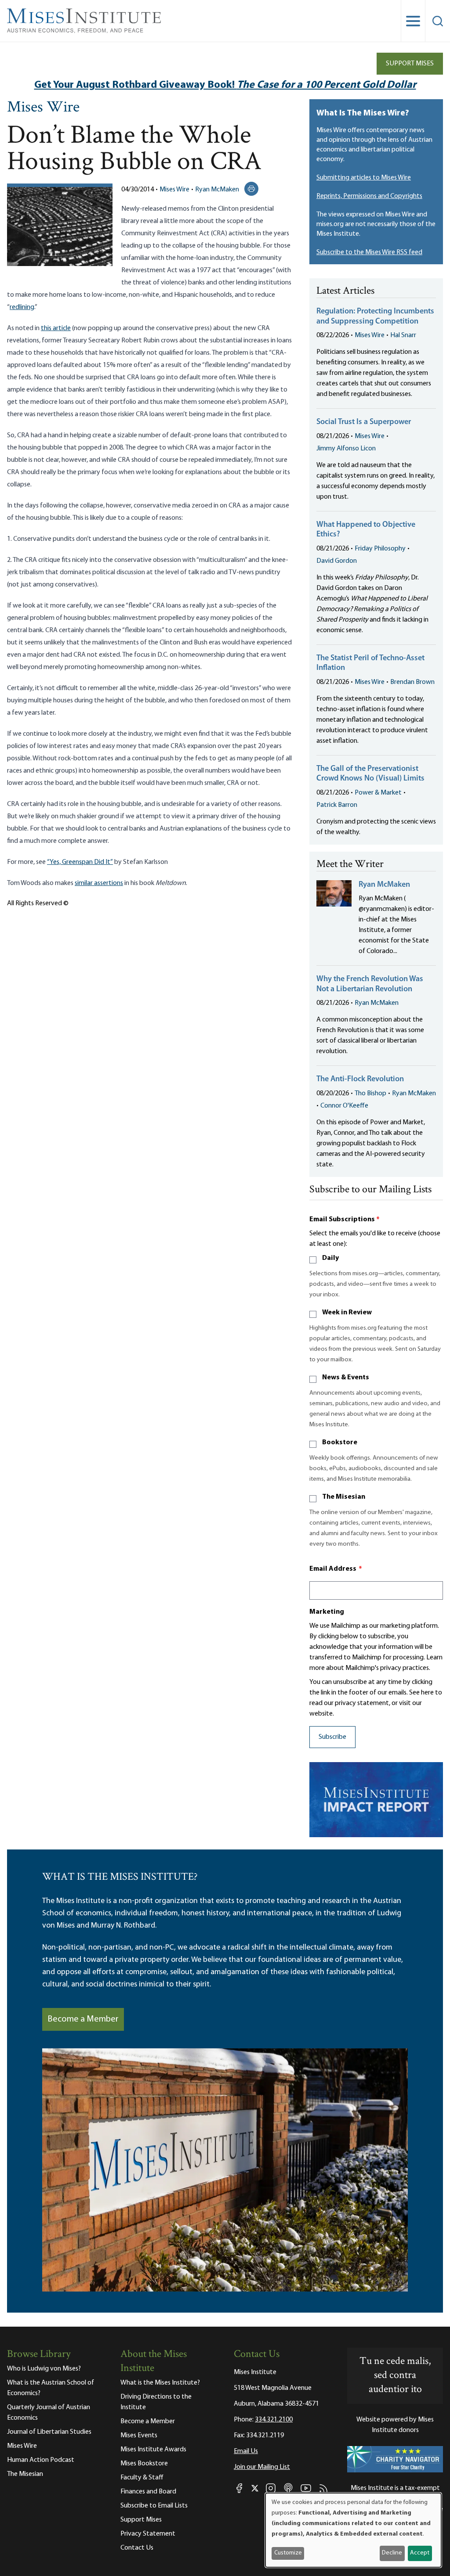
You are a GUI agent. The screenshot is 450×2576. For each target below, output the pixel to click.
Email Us (246, 2451)
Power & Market (378, 793)
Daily (330, 1258)
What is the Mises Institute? (160, 2383)
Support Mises (410, 64)
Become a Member (83, 2019)
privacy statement (362, 1703)
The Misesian (344, 1497)
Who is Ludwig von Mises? (44, 2369)
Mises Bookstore (144, 2464)
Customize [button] (288, 2553)
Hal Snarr (403, 335)
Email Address (336, 1569)
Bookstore (340, 1443)
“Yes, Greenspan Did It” (80, 862)
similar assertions (99, 883)
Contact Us (137, 2548)
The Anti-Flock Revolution (360, 1079)
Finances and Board (148, 2492)
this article (56, 328)
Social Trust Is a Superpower (364, 422)
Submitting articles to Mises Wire (364, 178)
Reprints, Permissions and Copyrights (369, 196)
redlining (22, 307)
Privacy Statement (148, 2534)
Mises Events (139, 2436)
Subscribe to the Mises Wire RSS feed (369, 252)
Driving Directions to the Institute (156, 2402)
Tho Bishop (370, 1094)
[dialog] (353, 2530)
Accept (420, 2553)
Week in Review (347, 1313)
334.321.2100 (274, 2420)
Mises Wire (43, 108)
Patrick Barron (337, 805)
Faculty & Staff (142, 2478)
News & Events (346, 1378)
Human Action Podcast (41, 2460)
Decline (392, 2553)
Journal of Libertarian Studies (49, 2432)
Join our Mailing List (262, 2467)
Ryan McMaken (217, 190)
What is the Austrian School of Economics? (51, 2388)
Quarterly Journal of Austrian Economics (49, 2413)
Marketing (327, 1612)
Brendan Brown (412, 682)
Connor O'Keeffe (344, 1106)
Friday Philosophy (380, 549)
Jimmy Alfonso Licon (346, 449)
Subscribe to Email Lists (154, 2506)
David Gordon (337, 561)
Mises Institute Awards (153, 2450)
